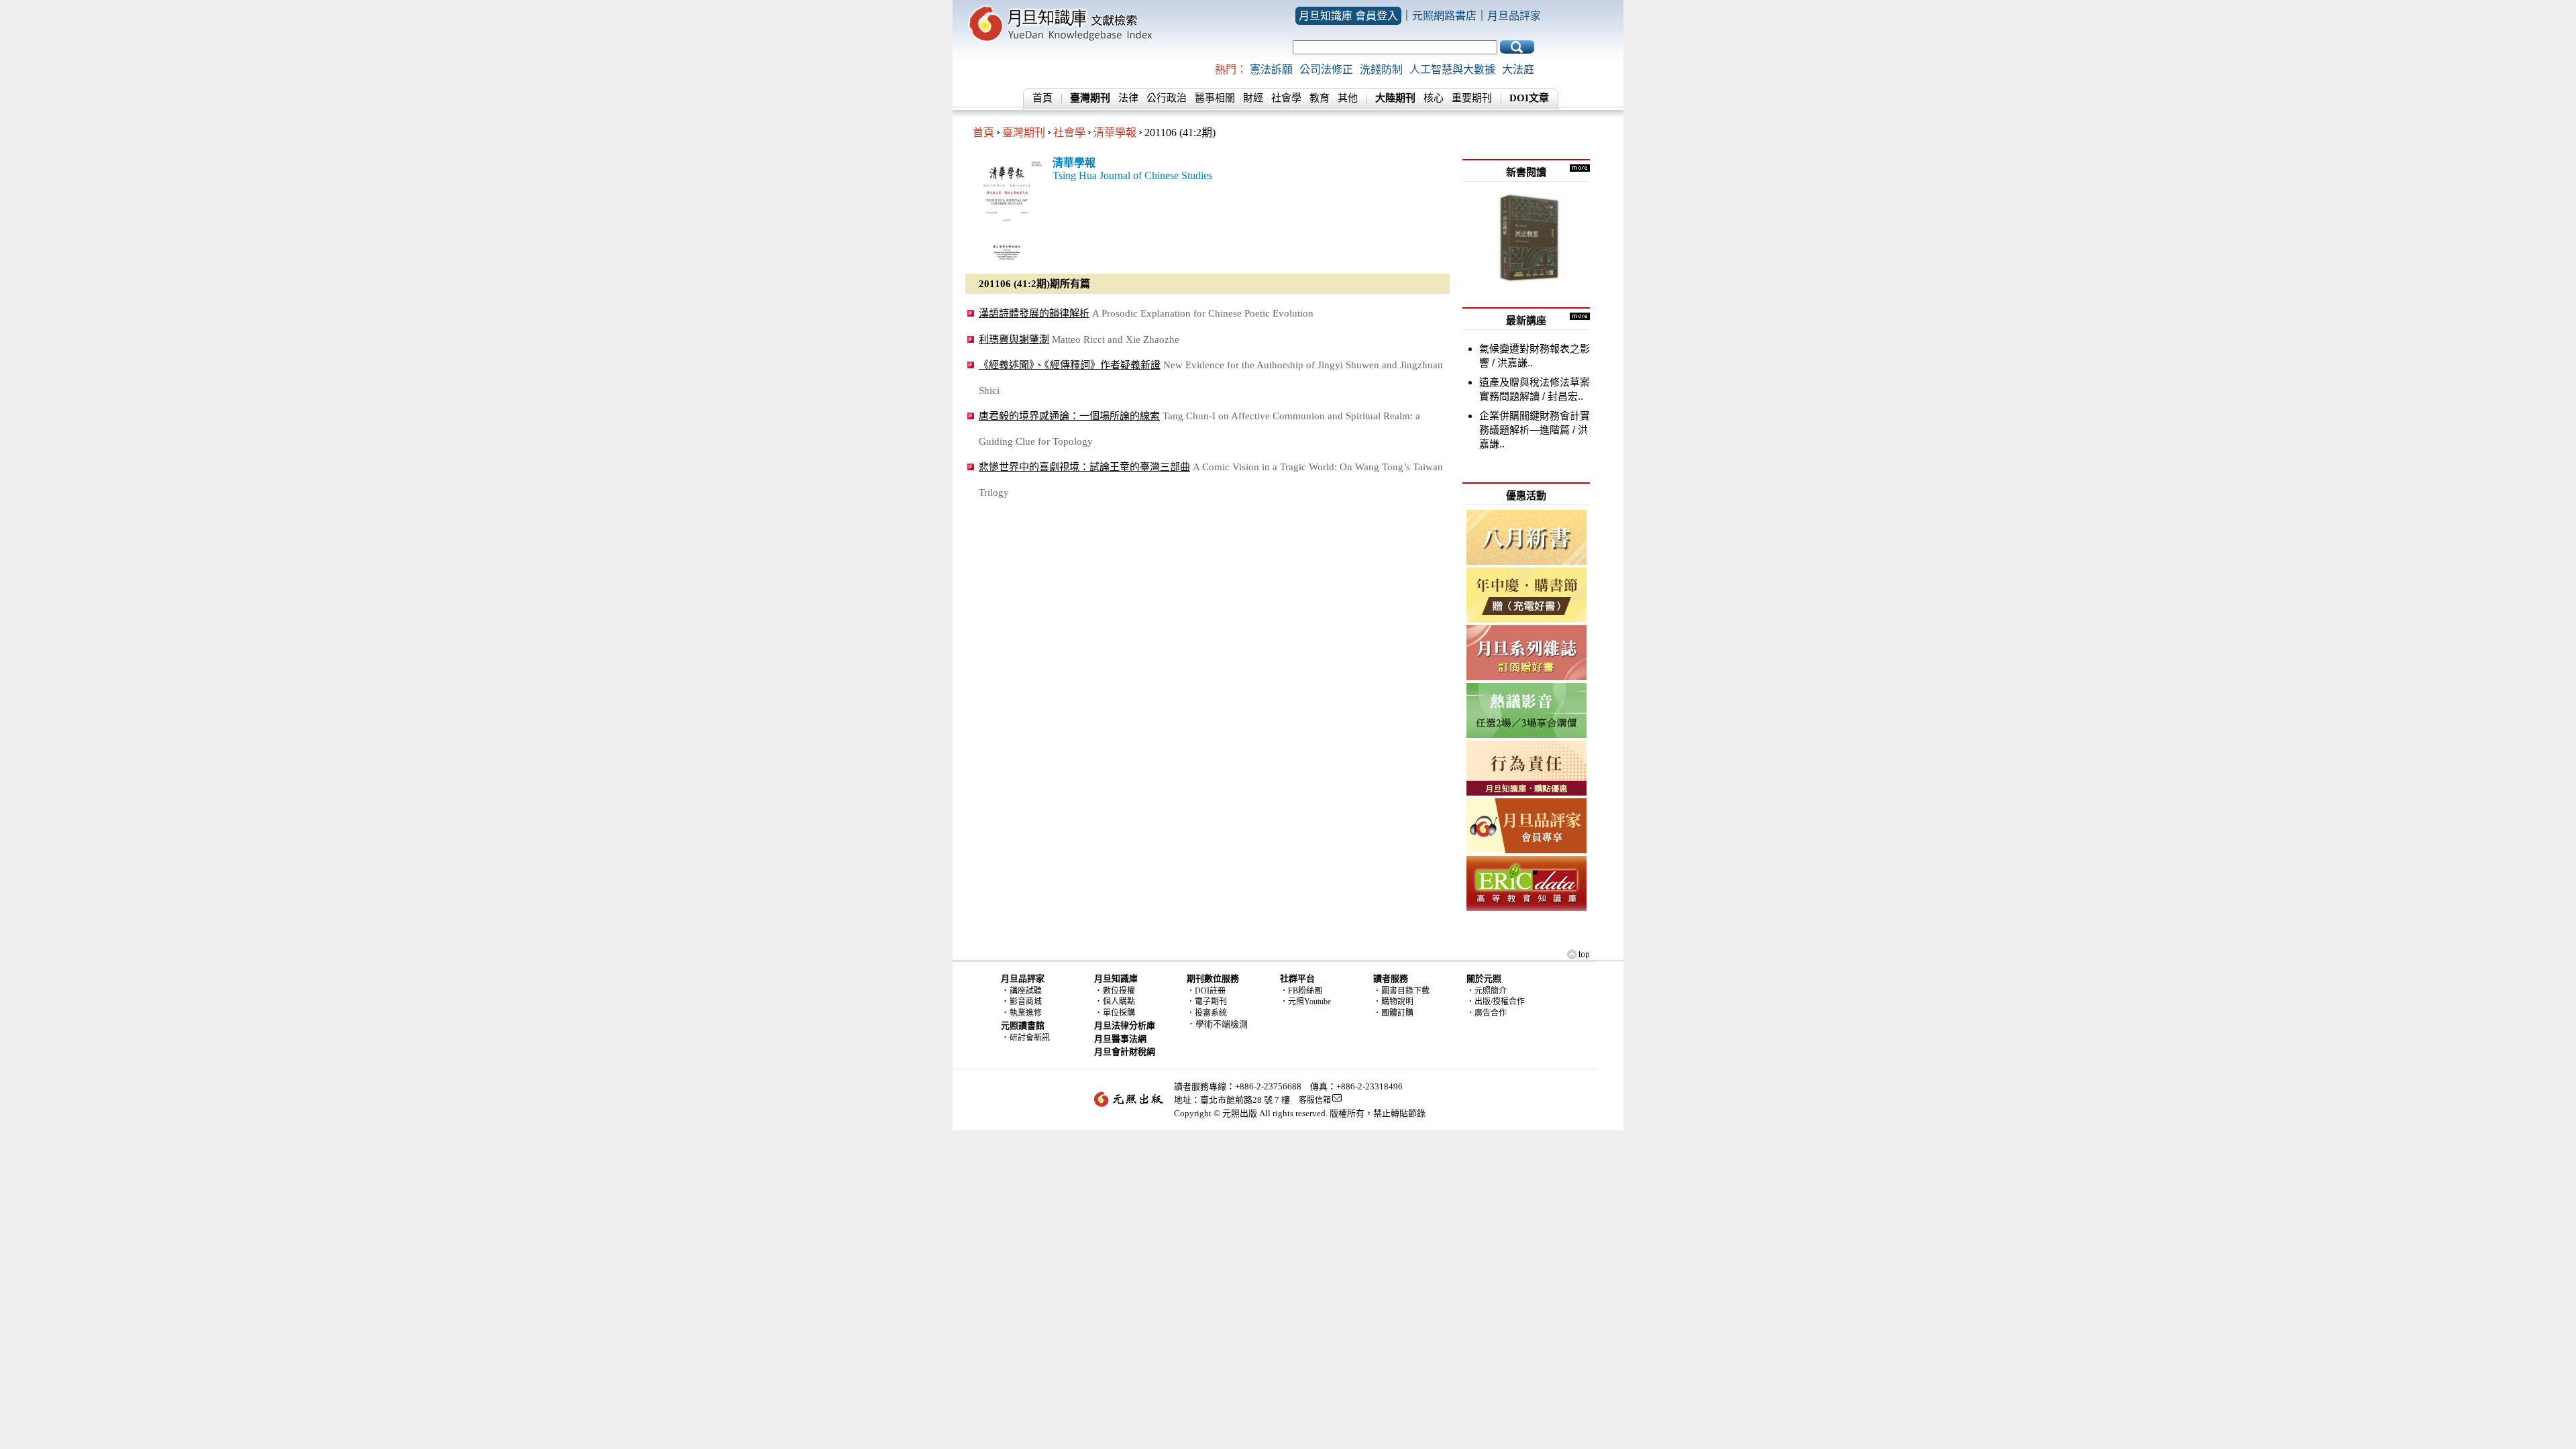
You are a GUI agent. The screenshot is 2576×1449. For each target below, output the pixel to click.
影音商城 (1026, 1002)
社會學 (1286, 98)
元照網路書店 (1444, 16)
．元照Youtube (1305, 1002)
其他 (1348, 98)
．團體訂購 (1393, 1013)
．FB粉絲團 (1301, 991)
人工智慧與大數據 (1452, 69)
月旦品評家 (1514, 16)
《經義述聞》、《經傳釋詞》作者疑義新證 (1070, 365)
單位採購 (1119, 1013)
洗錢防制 (1381, 69)
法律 (1128, 98)
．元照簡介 (1487, 991)
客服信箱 (1315, 1100)
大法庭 (1518, 69)
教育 (1320, 98)
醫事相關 (1215, 98)
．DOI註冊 (1206, 991)
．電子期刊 (1207, 1002)
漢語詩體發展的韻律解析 (1034, 313)
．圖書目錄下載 (1401, 991)
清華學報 (1115, 132)
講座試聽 (1026, 991)
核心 (1434, 98)
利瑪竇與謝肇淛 (1014, 339)
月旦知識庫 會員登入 (1348, 16)
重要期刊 (1472, 98)
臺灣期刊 (1024, 132)
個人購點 (1119, 1002)
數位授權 (1119, 991)
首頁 (1042, 98)
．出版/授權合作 (1496, 1002)
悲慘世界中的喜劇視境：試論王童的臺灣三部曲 (1084, 467)
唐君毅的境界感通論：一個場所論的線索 (1069, 416)
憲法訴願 (1271, 69)
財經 (1253, 98)
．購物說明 (1393, 1002)
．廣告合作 (1487, 1013)
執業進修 (1026, 1013)
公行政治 (1167, 98)
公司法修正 (1326, 69)
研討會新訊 (1030, 1038)
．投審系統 (1207, 1013)
